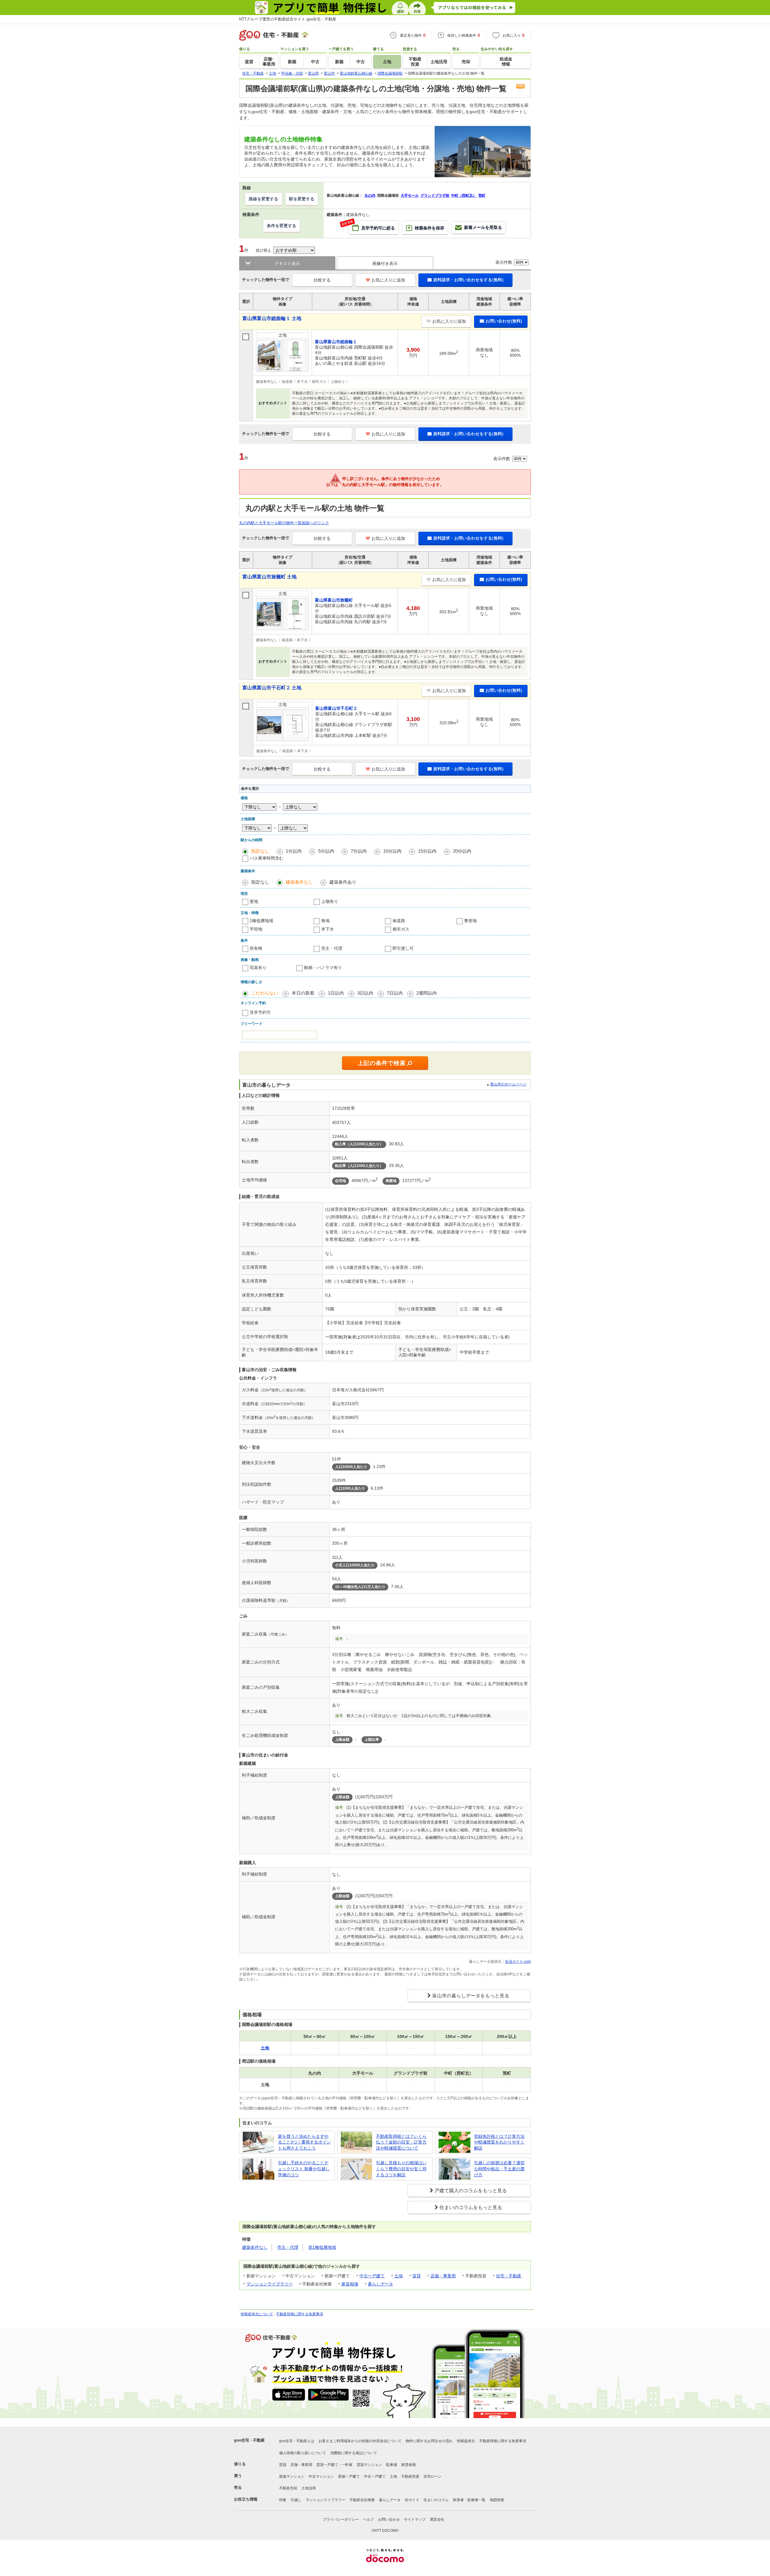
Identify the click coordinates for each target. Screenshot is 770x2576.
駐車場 (392, 2465)
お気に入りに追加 (388, 280)
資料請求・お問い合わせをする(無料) (468, 280)
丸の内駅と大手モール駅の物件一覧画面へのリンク (284, 523)
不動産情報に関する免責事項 (300, 2314)
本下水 (328, 929)
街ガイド (412, 2500)
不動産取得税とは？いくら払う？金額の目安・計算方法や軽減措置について (401, 2142)
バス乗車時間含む (266, 858)
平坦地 (256, 929)
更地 (254, 901)
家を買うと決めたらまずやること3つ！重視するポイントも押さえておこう (304, 2142)
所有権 (256, 948)
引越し (296, 2500)
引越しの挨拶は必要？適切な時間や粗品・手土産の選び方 (499, 2169)
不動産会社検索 (362, 2500)
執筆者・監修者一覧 (469, 2500)
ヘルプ (368, 2519)
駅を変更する (302, 199)
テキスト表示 (287, 263)
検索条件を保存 (430, 228)
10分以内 (392, 851)
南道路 (399, 921)
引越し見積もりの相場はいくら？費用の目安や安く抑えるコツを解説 (401, 2169)
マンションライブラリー (269, 2284)
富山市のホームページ (508, 1084)
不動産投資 (410, 2476)
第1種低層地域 (322, 2247)
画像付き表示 (385, 263)
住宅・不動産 (509, 2276)
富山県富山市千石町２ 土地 (272, 688)
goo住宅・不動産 (249, 2440)
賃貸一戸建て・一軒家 (334, 2465)
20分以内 (462, 851)
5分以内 (326, 851)
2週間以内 (427, 993)
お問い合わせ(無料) (504, 321)
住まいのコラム (436, 2500)
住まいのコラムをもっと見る (471, 2207)
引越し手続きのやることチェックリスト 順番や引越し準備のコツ (304, 2169)
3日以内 (365, 993)
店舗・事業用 (443, 2276)
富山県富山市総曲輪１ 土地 (272, 318)
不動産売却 (288, 2488)
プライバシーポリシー (341, 2519)
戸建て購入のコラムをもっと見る (471, 2191)
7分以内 (359, 851)
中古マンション (321, 2476)
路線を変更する (263, 199)
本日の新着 (303, 993)
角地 (325, 921)
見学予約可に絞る (372, 226)
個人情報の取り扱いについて (303, 2453)
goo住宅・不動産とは (297, 2441)
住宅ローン (433, 2476)
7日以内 (395, 993)
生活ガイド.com (518, 1962)
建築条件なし (299, 882)
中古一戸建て (372, 2276)
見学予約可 (260, 1012)
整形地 (470, 921)
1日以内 (336, 993)
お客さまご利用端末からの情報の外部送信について (360, 2441)
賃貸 (417, 2276)
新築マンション (292, 2476)
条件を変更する (282, 226)
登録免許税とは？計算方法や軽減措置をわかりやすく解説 (499, 2142)
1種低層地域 (261, 921)
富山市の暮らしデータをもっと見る (471, 1996)
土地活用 (309, 2488)
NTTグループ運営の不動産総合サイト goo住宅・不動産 (288, 19)
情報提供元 (466, 2441)
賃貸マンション (369, 2465)
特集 (283, 2500)
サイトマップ (415, 2519)
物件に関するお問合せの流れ (429, 2441)
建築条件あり (343, 882)
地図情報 (497, 2500)
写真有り (258, 968)
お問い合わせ (389, 2519)
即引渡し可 (403, 948)
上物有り (330, 901)
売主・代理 (332, 948)
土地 (399, 2276)
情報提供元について (257, 2314)
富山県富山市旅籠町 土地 (269, 577)
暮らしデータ (380, 2284)
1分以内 (294, 851)
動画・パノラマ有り (323, 968)
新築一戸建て (349, 2476)
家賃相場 (350, 2284)
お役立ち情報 (246, 2499)
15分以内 (427, 851)
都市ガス (401, 929)
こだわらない (265, 993)
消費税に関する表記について (354, 2453)
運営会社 (437, 2519)
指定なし (260, 851)
